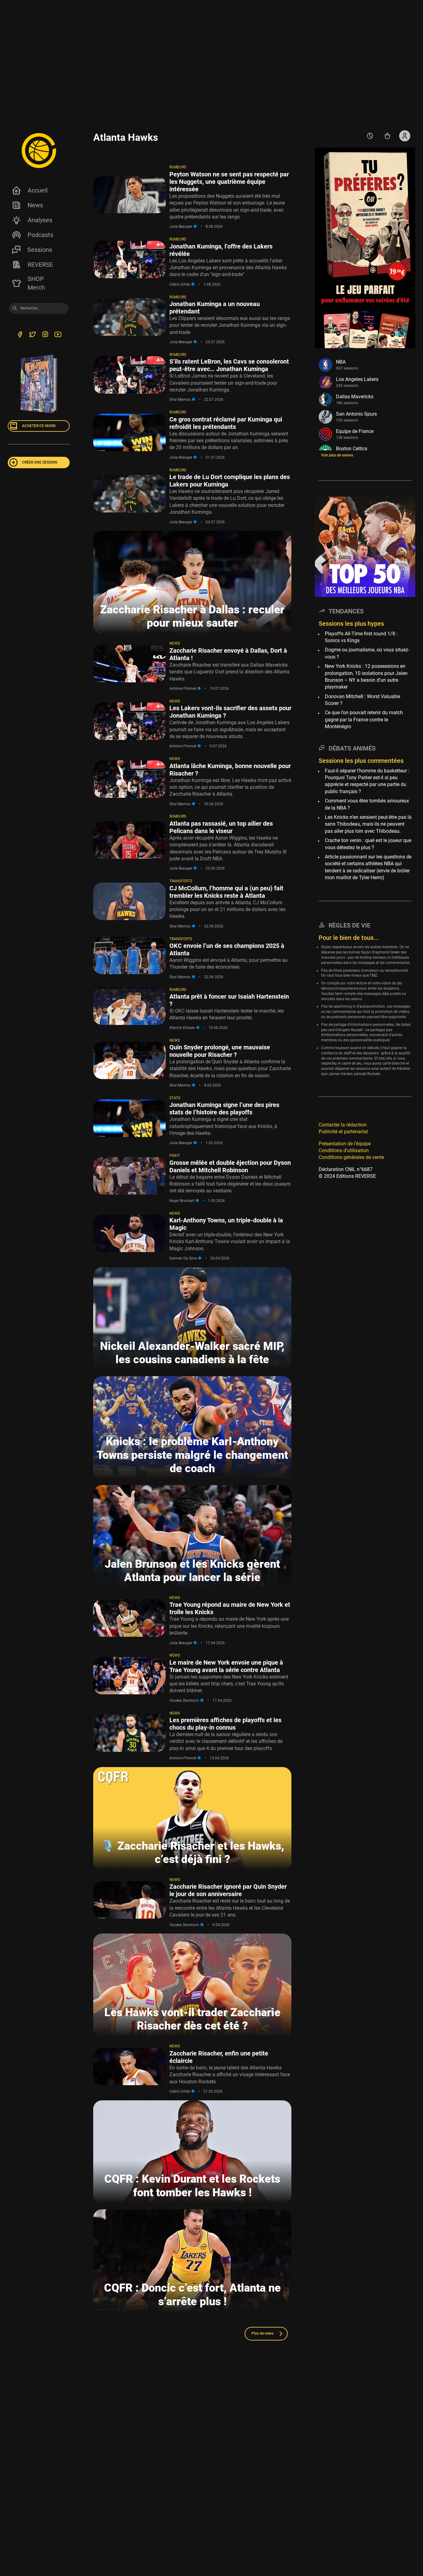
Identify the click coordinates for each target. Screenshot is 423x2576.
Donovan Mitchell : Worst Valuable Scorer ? (362, 700)
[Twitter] (32, 335)
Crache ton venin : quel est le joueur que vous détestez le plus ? (368, 844)
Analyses (40, 220)
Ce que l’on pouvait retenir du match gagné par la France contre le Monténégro (364, 720)
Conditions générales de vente (351, 1157)
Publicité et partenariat (343, 1132)
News (35, 205)
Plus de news (262, 2333)
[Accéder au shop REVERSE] (387, 136)
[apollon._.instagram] (45, 335)
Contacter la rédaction (343, 1125)
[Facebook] (20, 335)
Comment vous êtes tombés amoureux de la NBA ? (367, 804)
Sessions (40, 250)
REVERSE (40, 265)
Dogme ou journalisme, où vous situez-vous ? (367, 653)
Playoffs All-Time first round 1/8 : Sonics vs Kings (361, 637)
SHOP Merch (36, 283)
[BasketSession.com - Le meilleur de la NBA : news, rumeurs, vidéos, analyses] (39, 150)
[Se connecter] (405, 136)
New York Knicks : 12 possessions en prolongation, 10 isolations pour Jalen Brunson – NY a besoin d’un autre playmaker (366, 676)
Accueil (38, 190)
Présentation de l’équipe (345, 1144)
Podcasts (40, 235)
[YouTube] (58, 335)
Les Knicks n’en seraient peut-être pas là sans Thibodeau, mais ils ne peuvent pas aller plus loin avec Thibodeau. (368, 824)
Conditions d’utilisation (344, 1150)
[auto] (370, 136)
